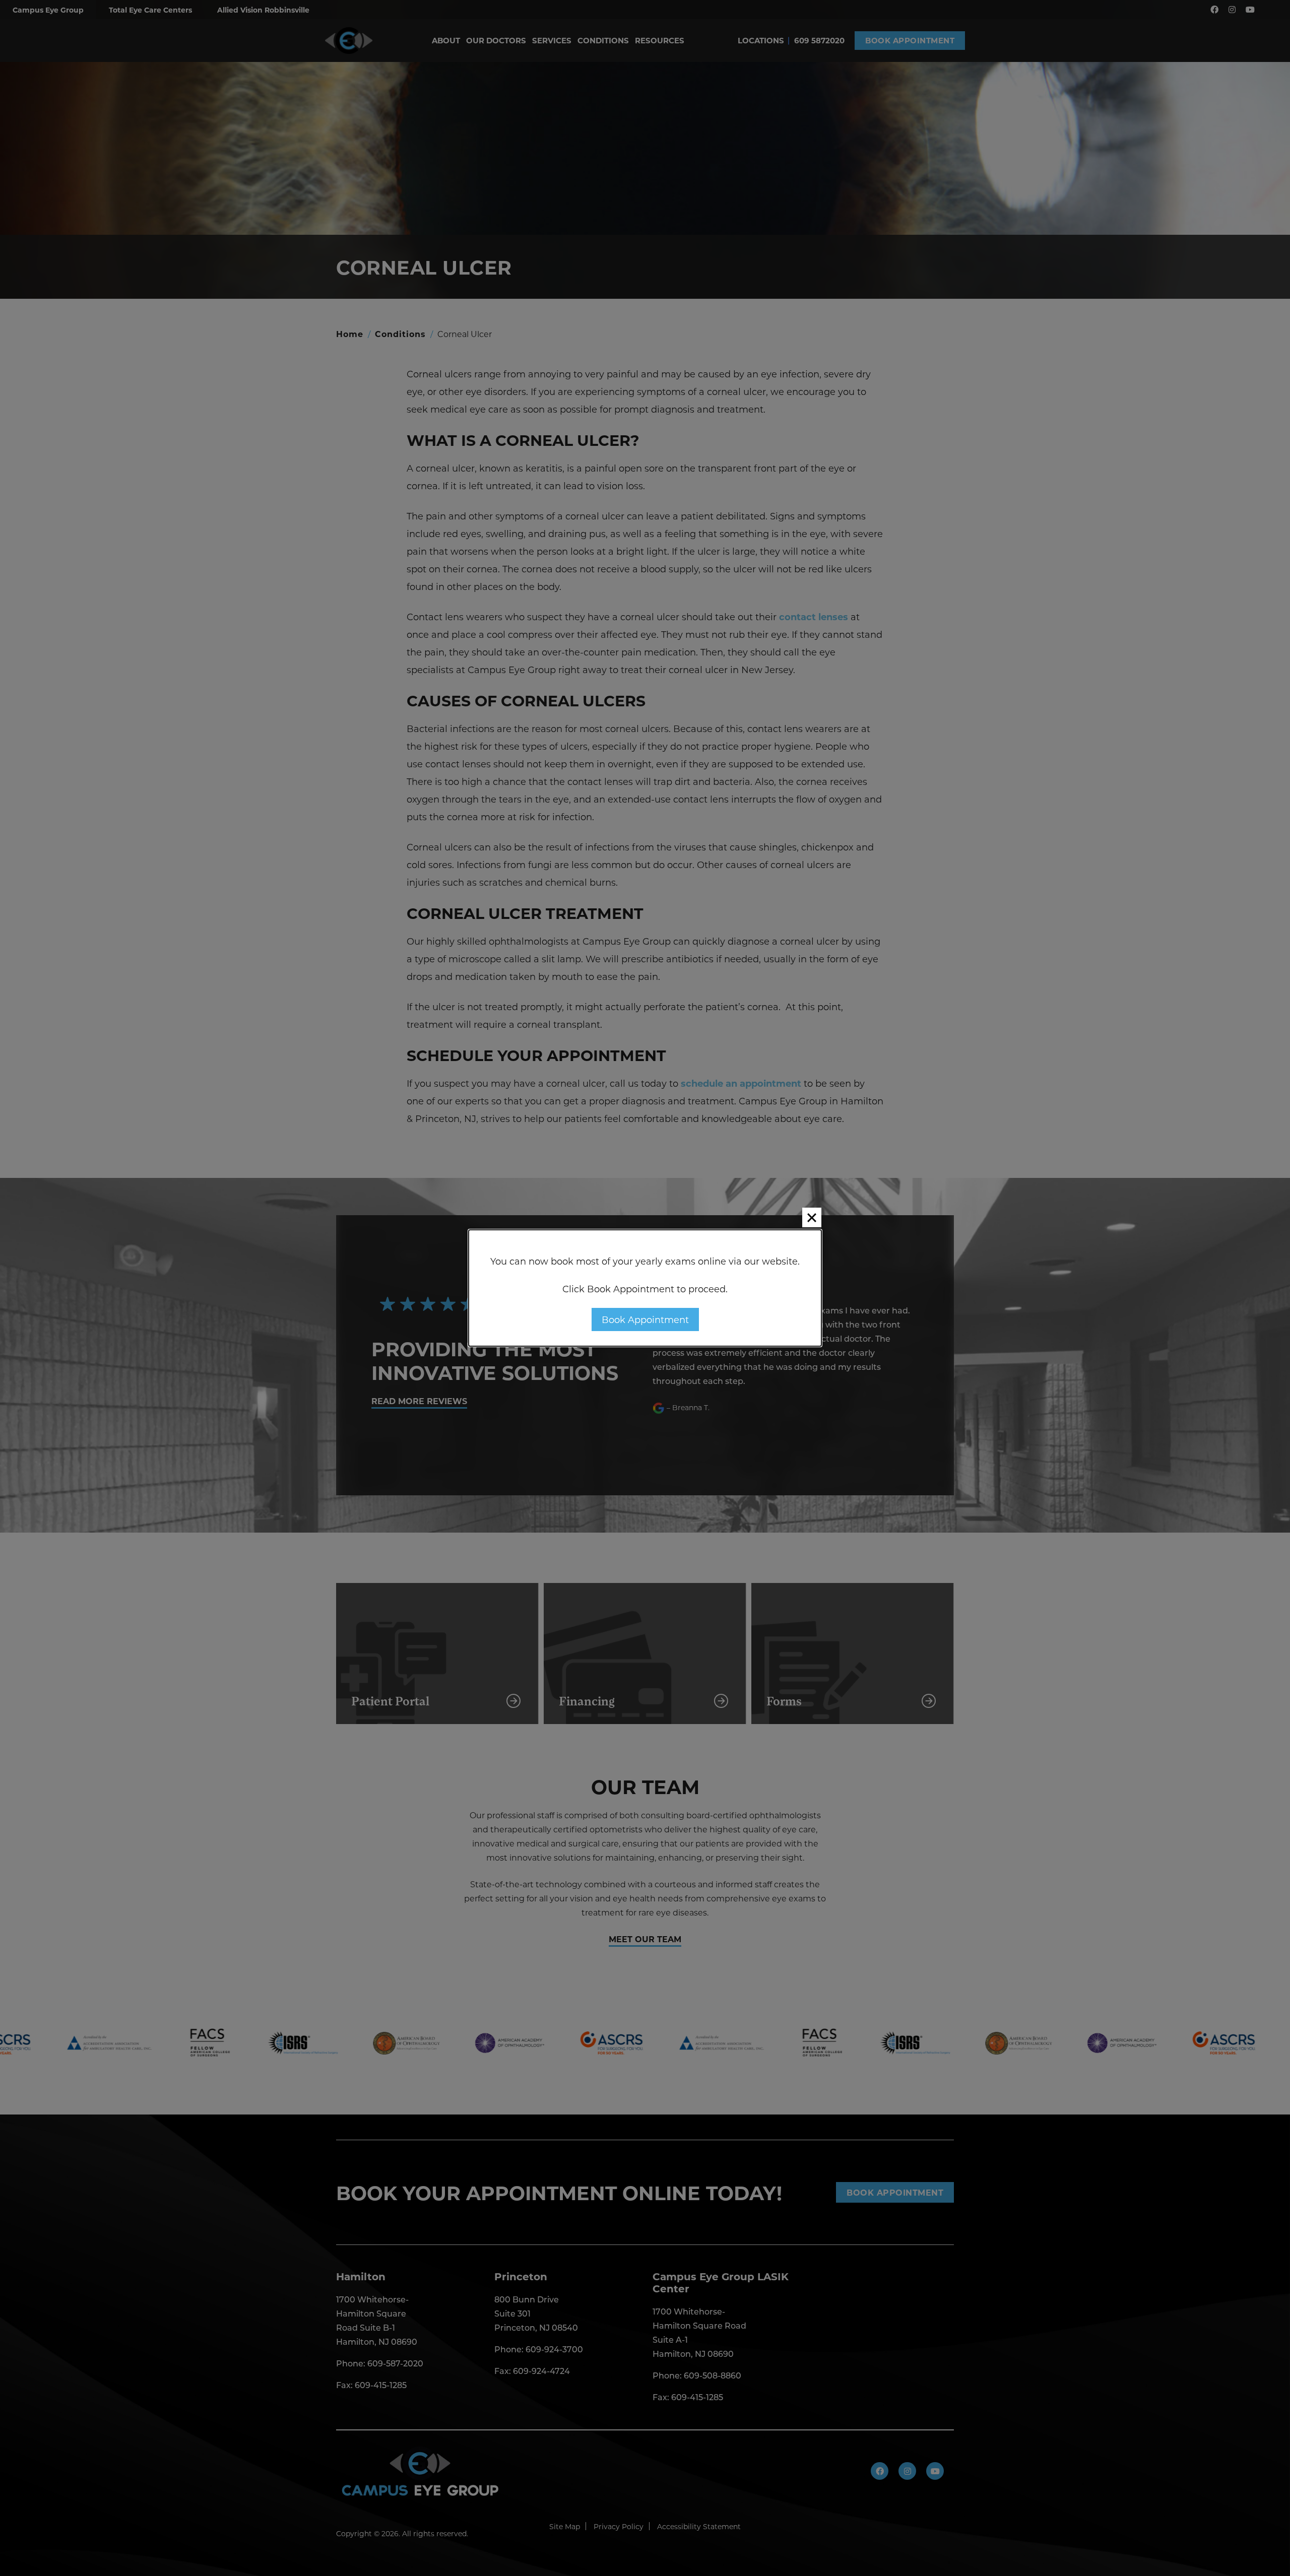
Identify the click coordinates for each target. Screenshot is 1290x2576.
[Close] (812, 1217)
